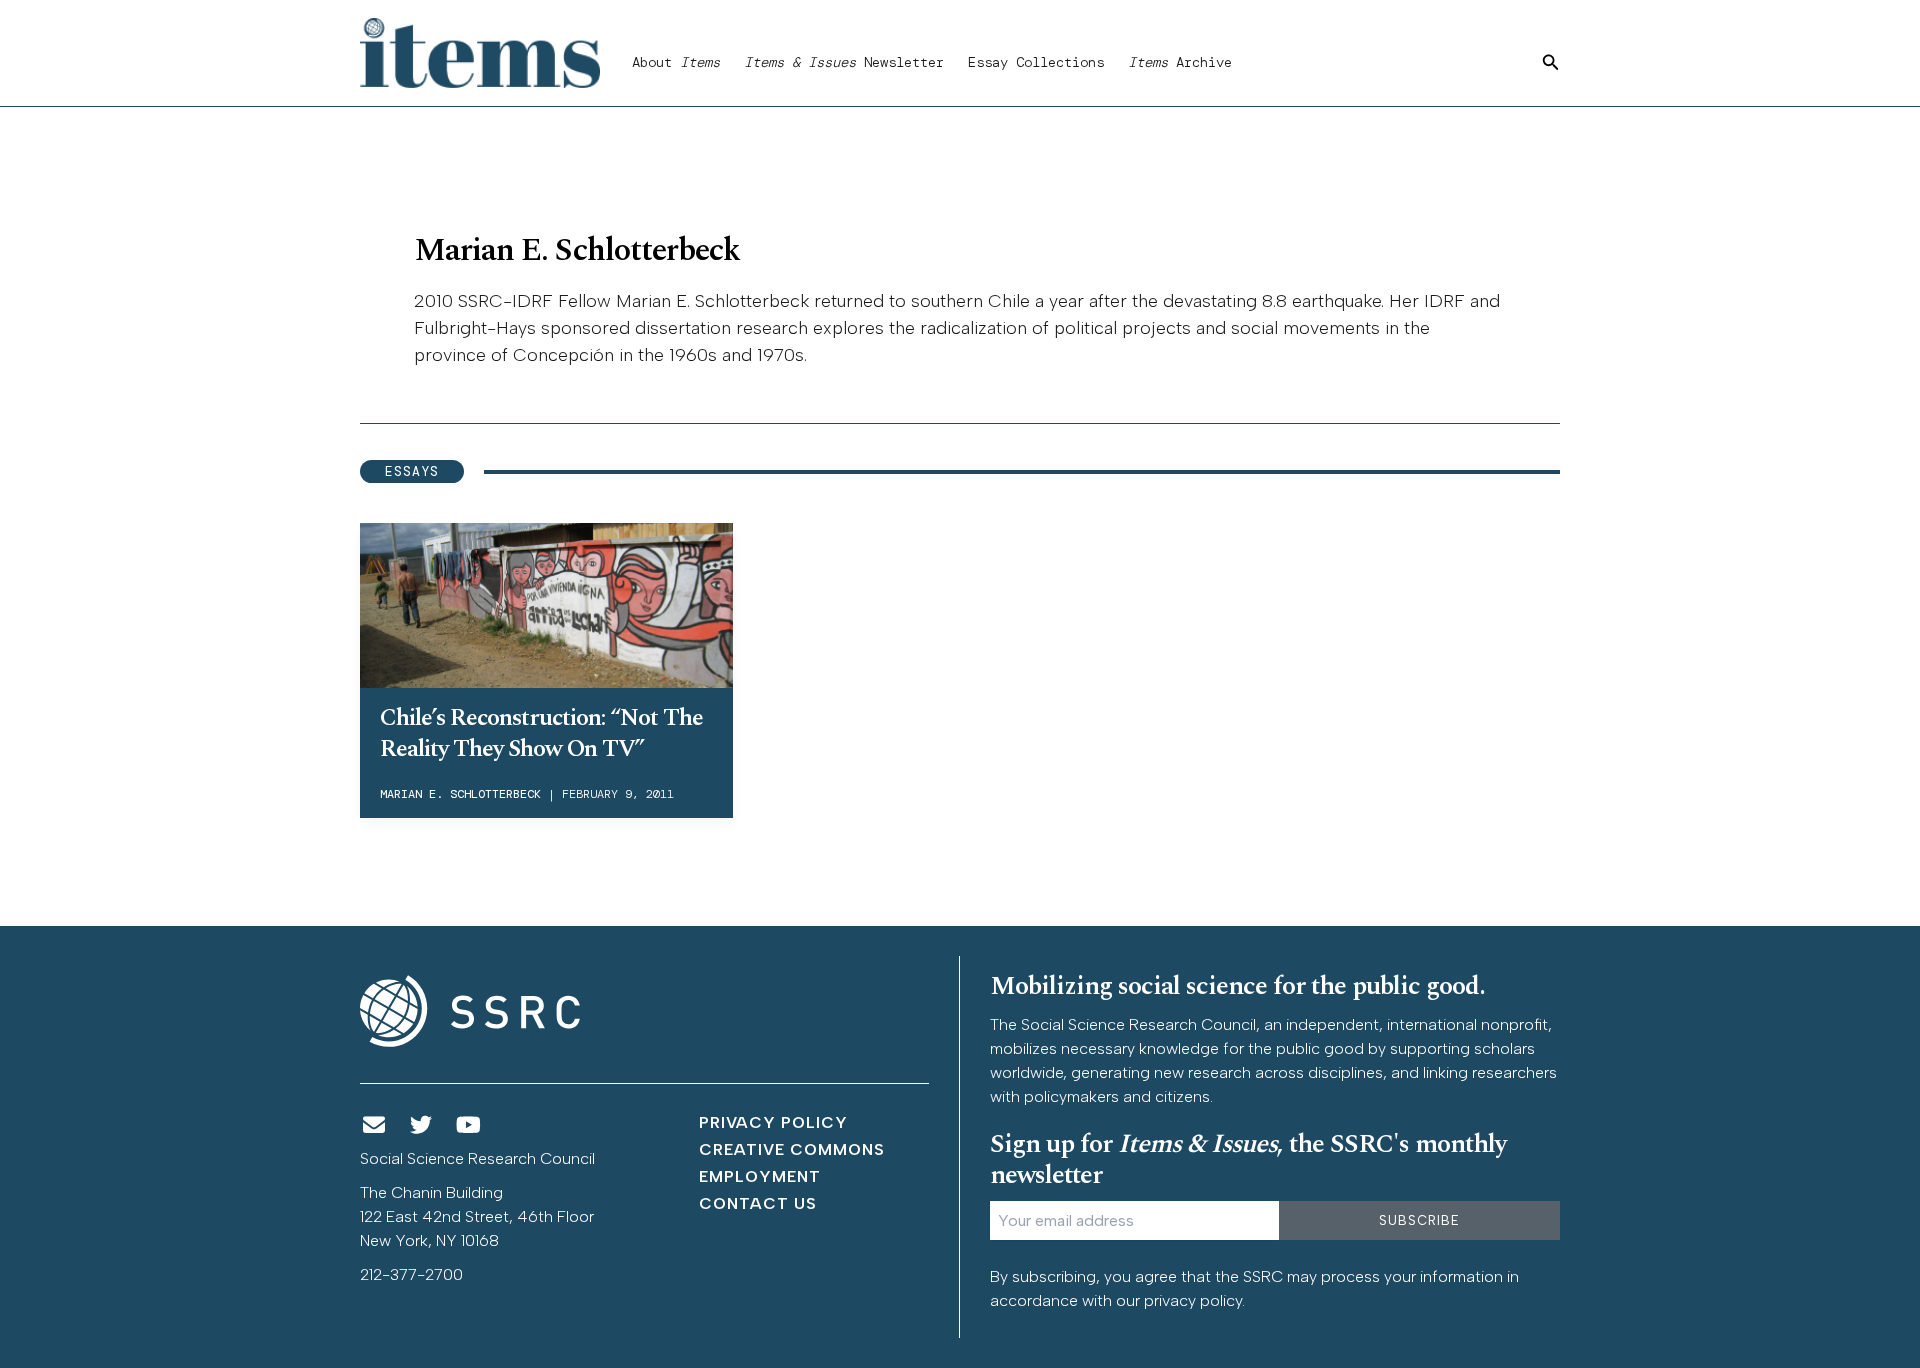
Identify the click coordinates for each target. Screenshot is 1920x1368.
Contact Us (758, 1203)
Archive (1180, 62)
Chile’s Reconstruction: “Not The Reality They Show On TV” (541, 733)
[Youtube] (469, 1125)
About (676, 62)
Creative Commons (792, 1149)
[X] (422, 1125)
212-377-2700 (411, 1274)
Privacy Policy (773, 1122)
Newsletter (844, 62)
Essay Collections (1036, 62)
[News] (374, 1125)
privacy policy (1193, 1300)
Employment (760, 1176)
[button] (1551, 63)
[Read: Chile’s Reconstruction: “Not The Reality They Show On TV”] (546, 602)
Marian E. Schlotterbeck (460, 794)
